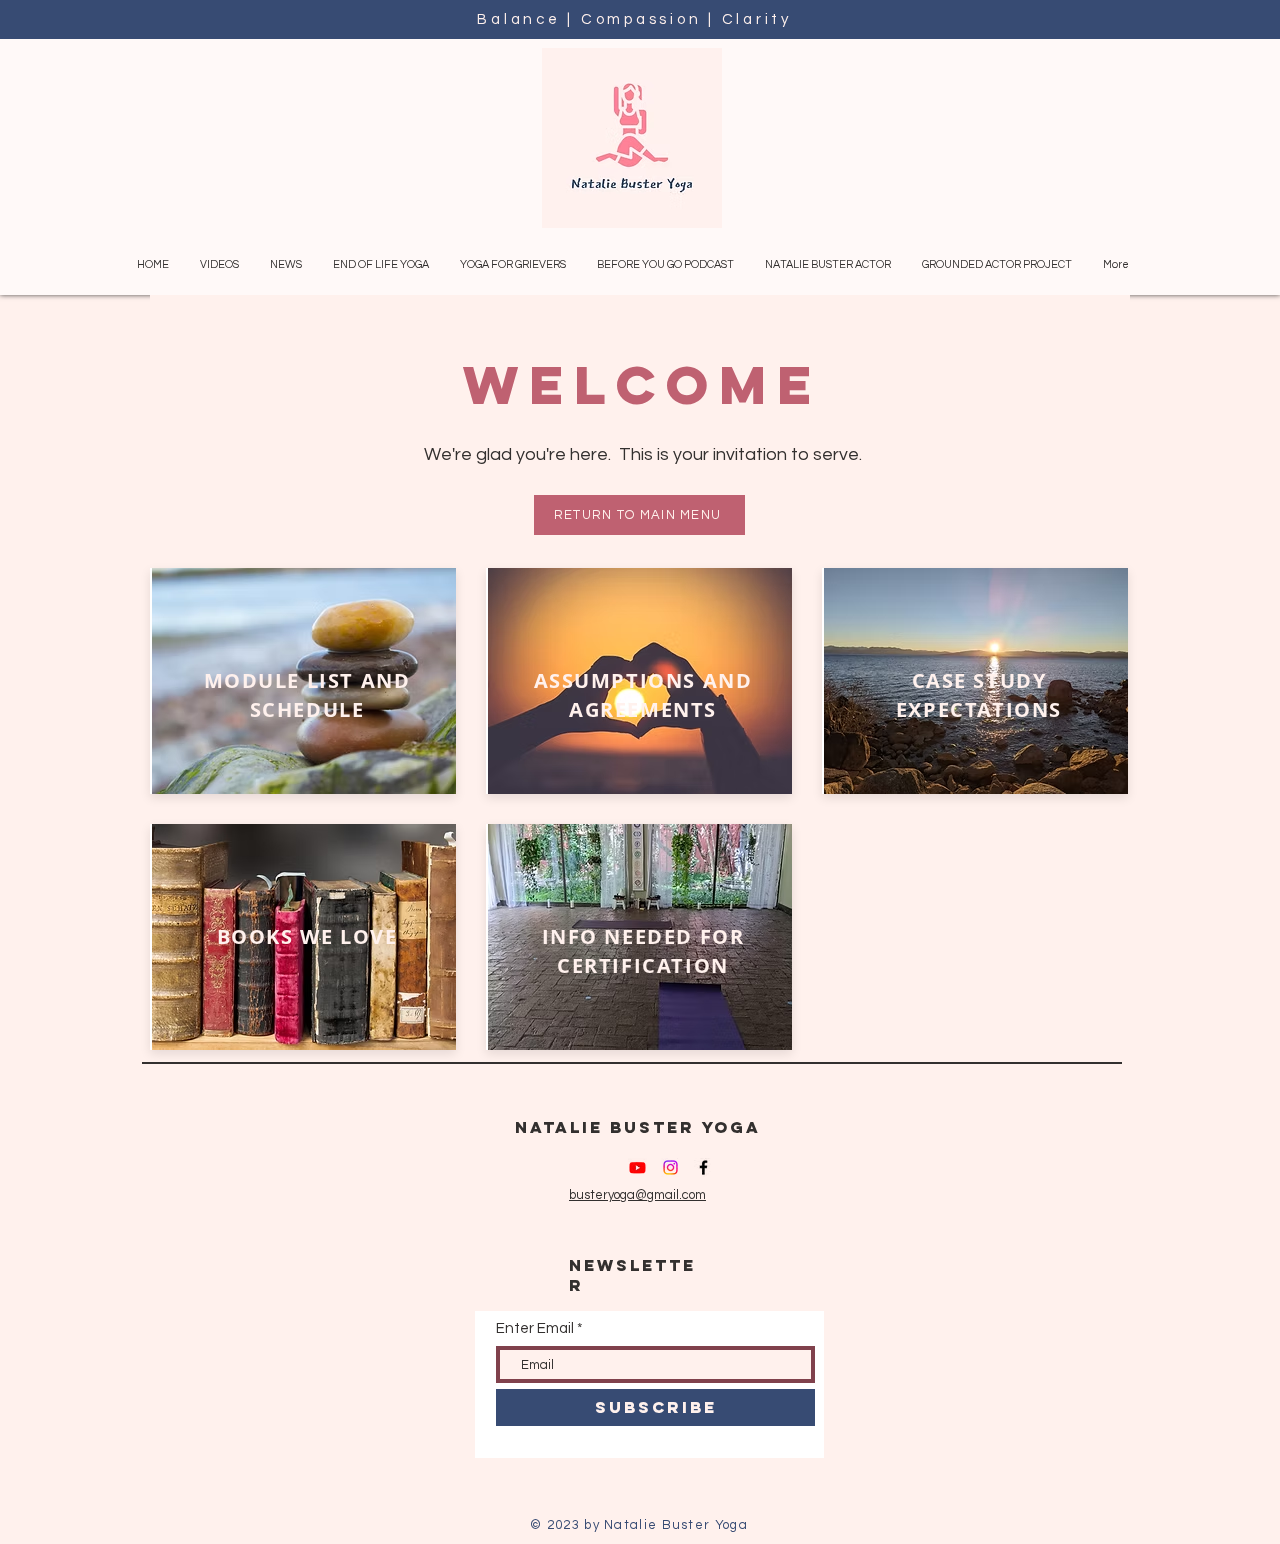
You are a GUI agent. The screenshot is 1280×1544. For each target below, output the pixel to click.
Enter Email (535, 1328)
